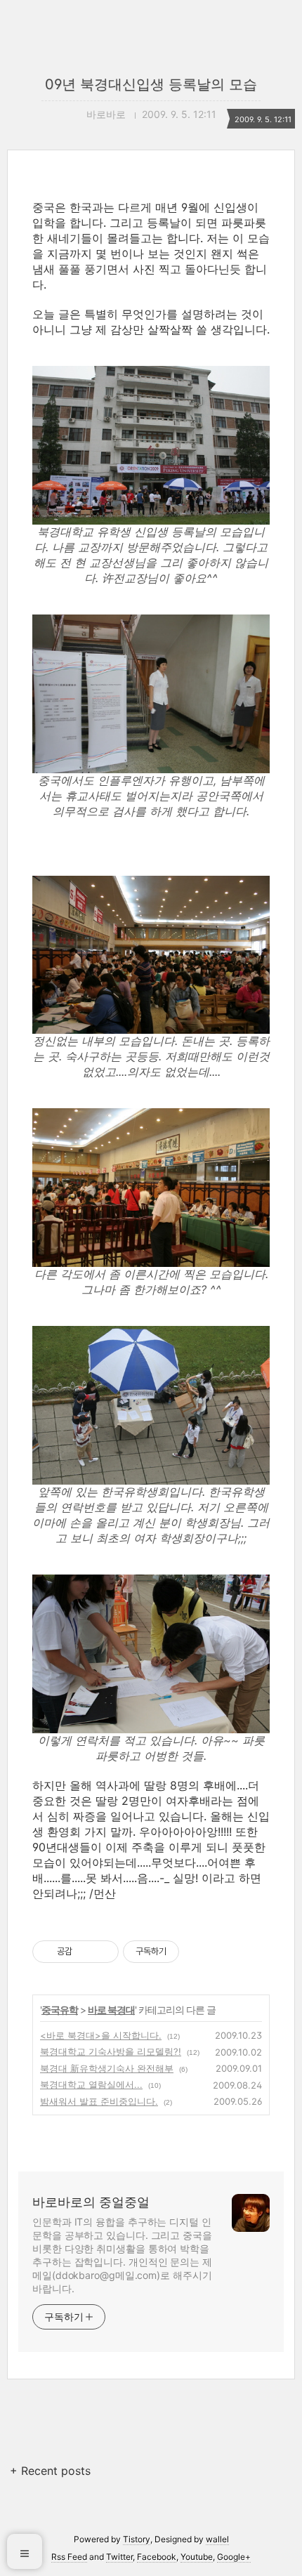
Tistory (137, 2539)
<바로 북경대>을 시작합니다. (101, 2035)
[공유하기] (85, 1952)
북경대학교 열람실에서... (91, 2084)
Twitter (119, 2557)
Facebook (157, 2557)
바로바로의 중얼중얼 (91, 2202)
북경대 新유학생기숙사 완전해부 (107, 2068)
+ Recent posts (50, 2471)
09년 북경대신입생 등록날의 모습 (151, 84)
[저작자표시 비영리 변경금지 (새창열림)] (198, 1952)
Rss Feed (69, 2557)
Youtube (197, 2557)
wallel (217, 2539)
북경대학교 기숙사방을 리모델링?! (111, 2051)
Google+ (234, 2557)
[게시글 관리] (103, 1952)
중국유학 (60, 2010)
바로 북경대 (111, 2010)
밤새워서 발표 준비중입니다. (99, 2101)
